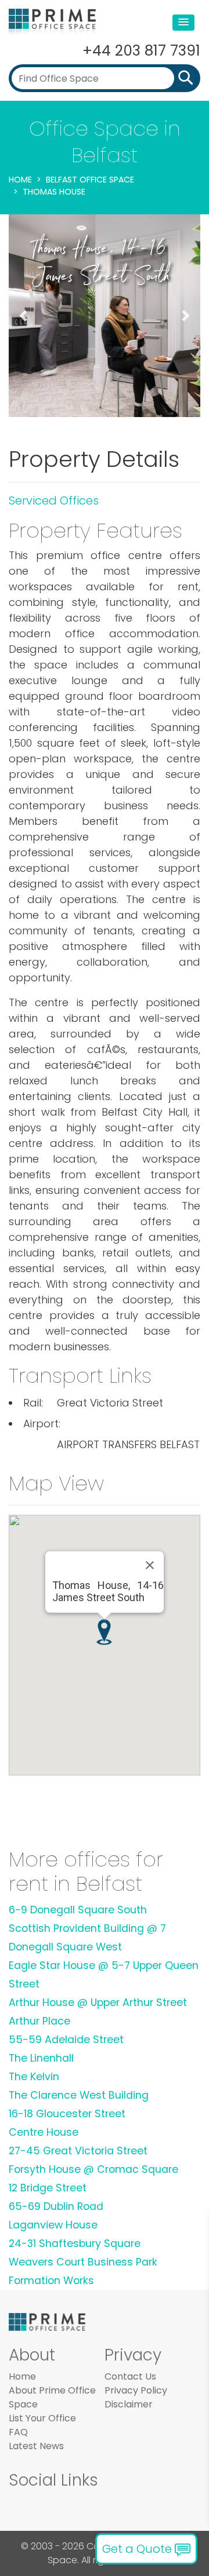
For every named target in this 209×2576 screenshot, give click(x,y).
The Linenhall (41, 2058)
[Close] (150, 1565)
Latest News (36, 2446)
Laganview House (53, 2225)
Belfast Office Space (90, 180)
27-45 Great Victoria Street (78, 2151)
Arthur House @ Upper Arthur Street (98, 2003)
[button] (183, 23)
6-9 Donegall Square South (78, 1910)
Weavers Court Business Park (83, 2262)
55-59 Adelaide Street (66, 2040)
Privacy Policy (136, 2390)
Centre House (44, 2132)
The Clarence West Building (79, 2095)
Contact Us (130, 2376)
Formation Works (51, 2281)
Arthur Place (39, 2021)
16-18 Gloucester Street (67, 2114)
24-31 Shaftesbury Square (75, 2244)
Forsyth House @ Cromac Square (93, 2169)
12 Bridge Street (48, 2188)
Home (20, 180)
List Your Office (42, 2418)
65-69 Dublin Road (56, 2206)
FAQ (18, 2432)
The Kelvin (34, 2077)
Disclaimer (129, 2404)
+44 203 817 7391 (141, 51)
